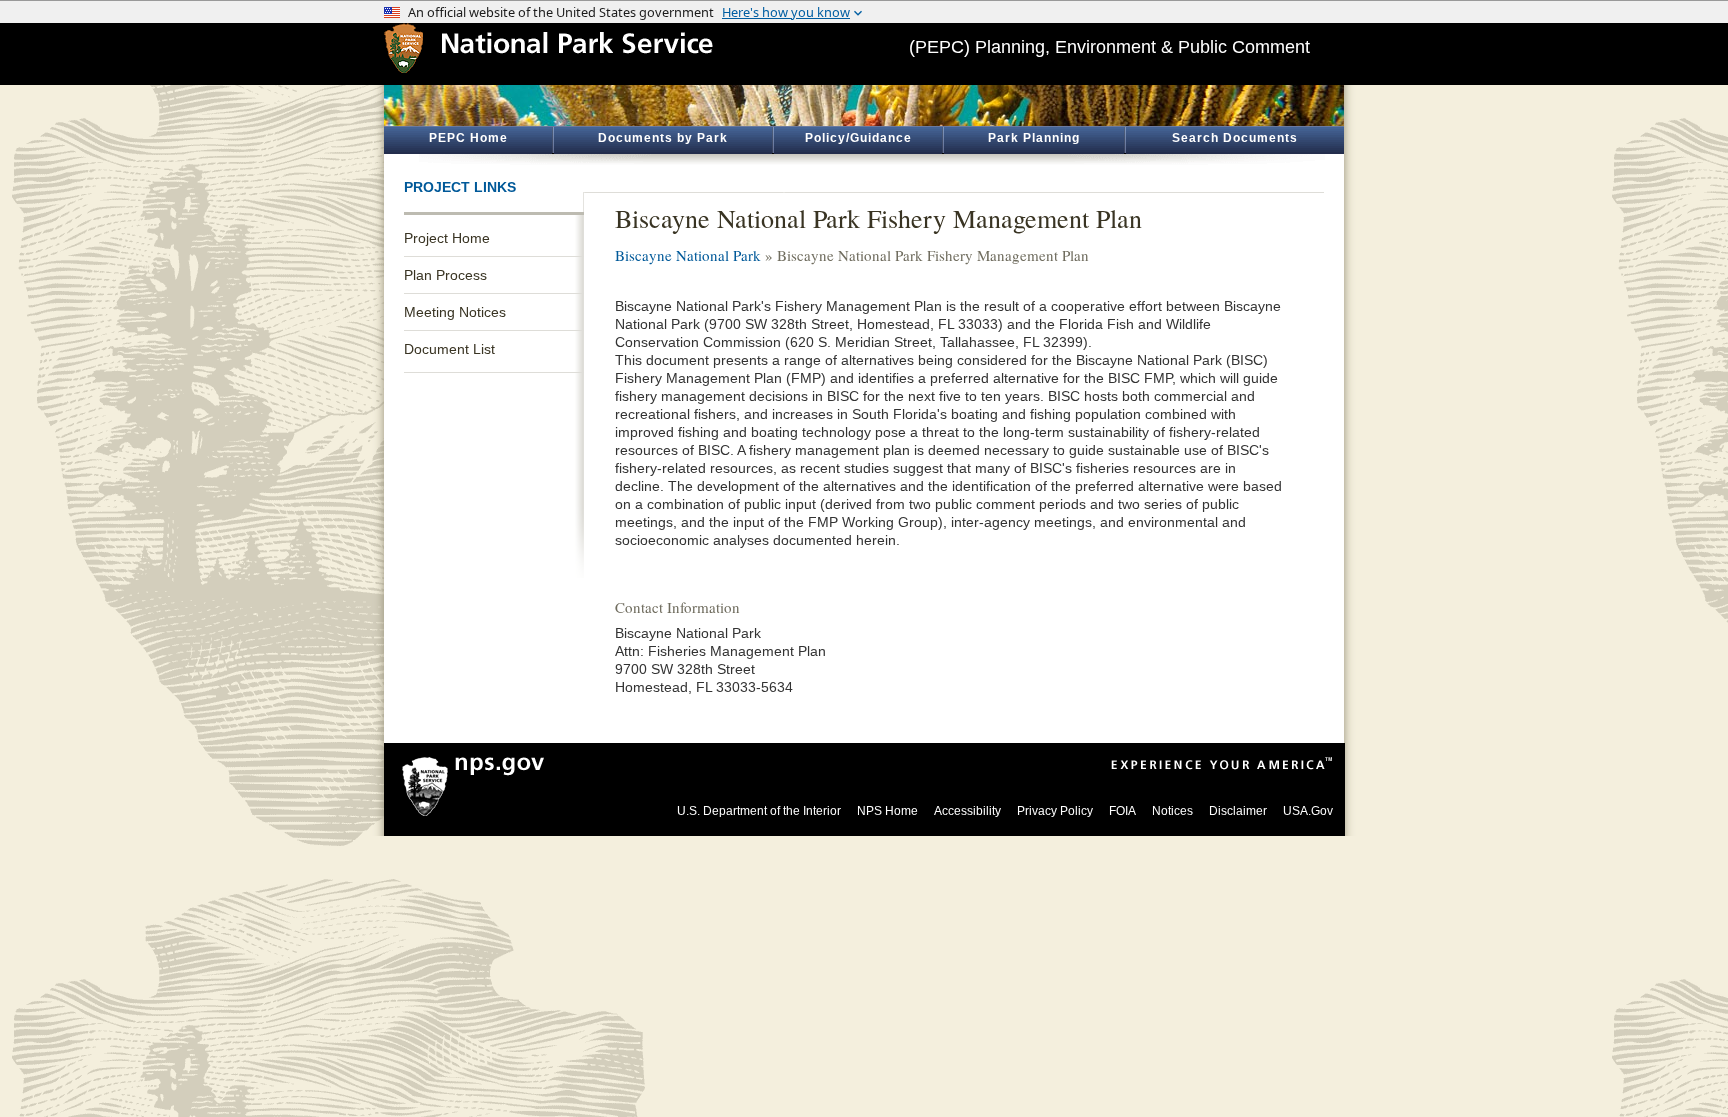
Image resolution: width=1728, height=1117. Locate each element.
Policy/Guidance (858, 138)
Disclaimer (1238, 811)
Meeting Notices (455, 312)
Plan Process (445, 275)
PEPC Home (468, 138)
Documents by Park (663, 138)
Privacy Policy (1055, 811)
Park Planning (1034, 138)
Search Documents (1235, 138)
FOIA (1122, 811)
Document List (449, 349)
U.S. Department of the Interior (759, 811)
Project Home (447, 238)
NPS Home (887, 811)
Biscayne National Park (688, 255)
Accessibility (967, 811)
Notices (1172, 811)
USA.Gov (1308, 811)
